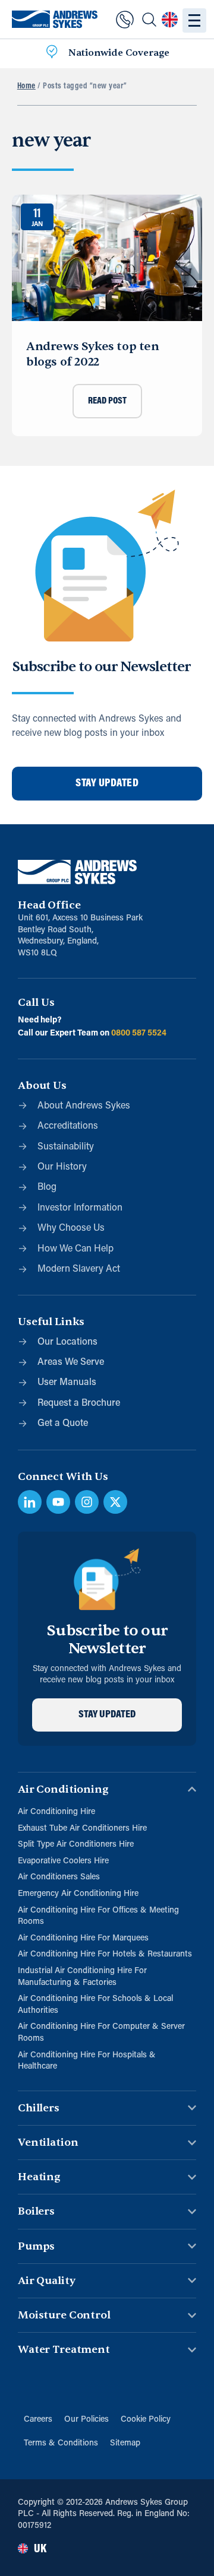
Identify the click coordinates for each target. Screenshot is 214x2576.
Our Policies (86, 2420)
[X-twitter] (115, 1502)
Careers (38, 2420)
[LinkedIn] (30, 1502)
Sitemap (125, 2443)
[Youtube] (58, 1502)
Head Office (49, 905)
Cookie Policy (146, 2420)
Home (26, 86)
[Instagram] (87, 1502)
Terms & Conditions (61, 2443)
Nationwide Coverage (119, 53)
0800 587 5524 (139, 1033)
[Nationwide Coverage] (52, 53)
